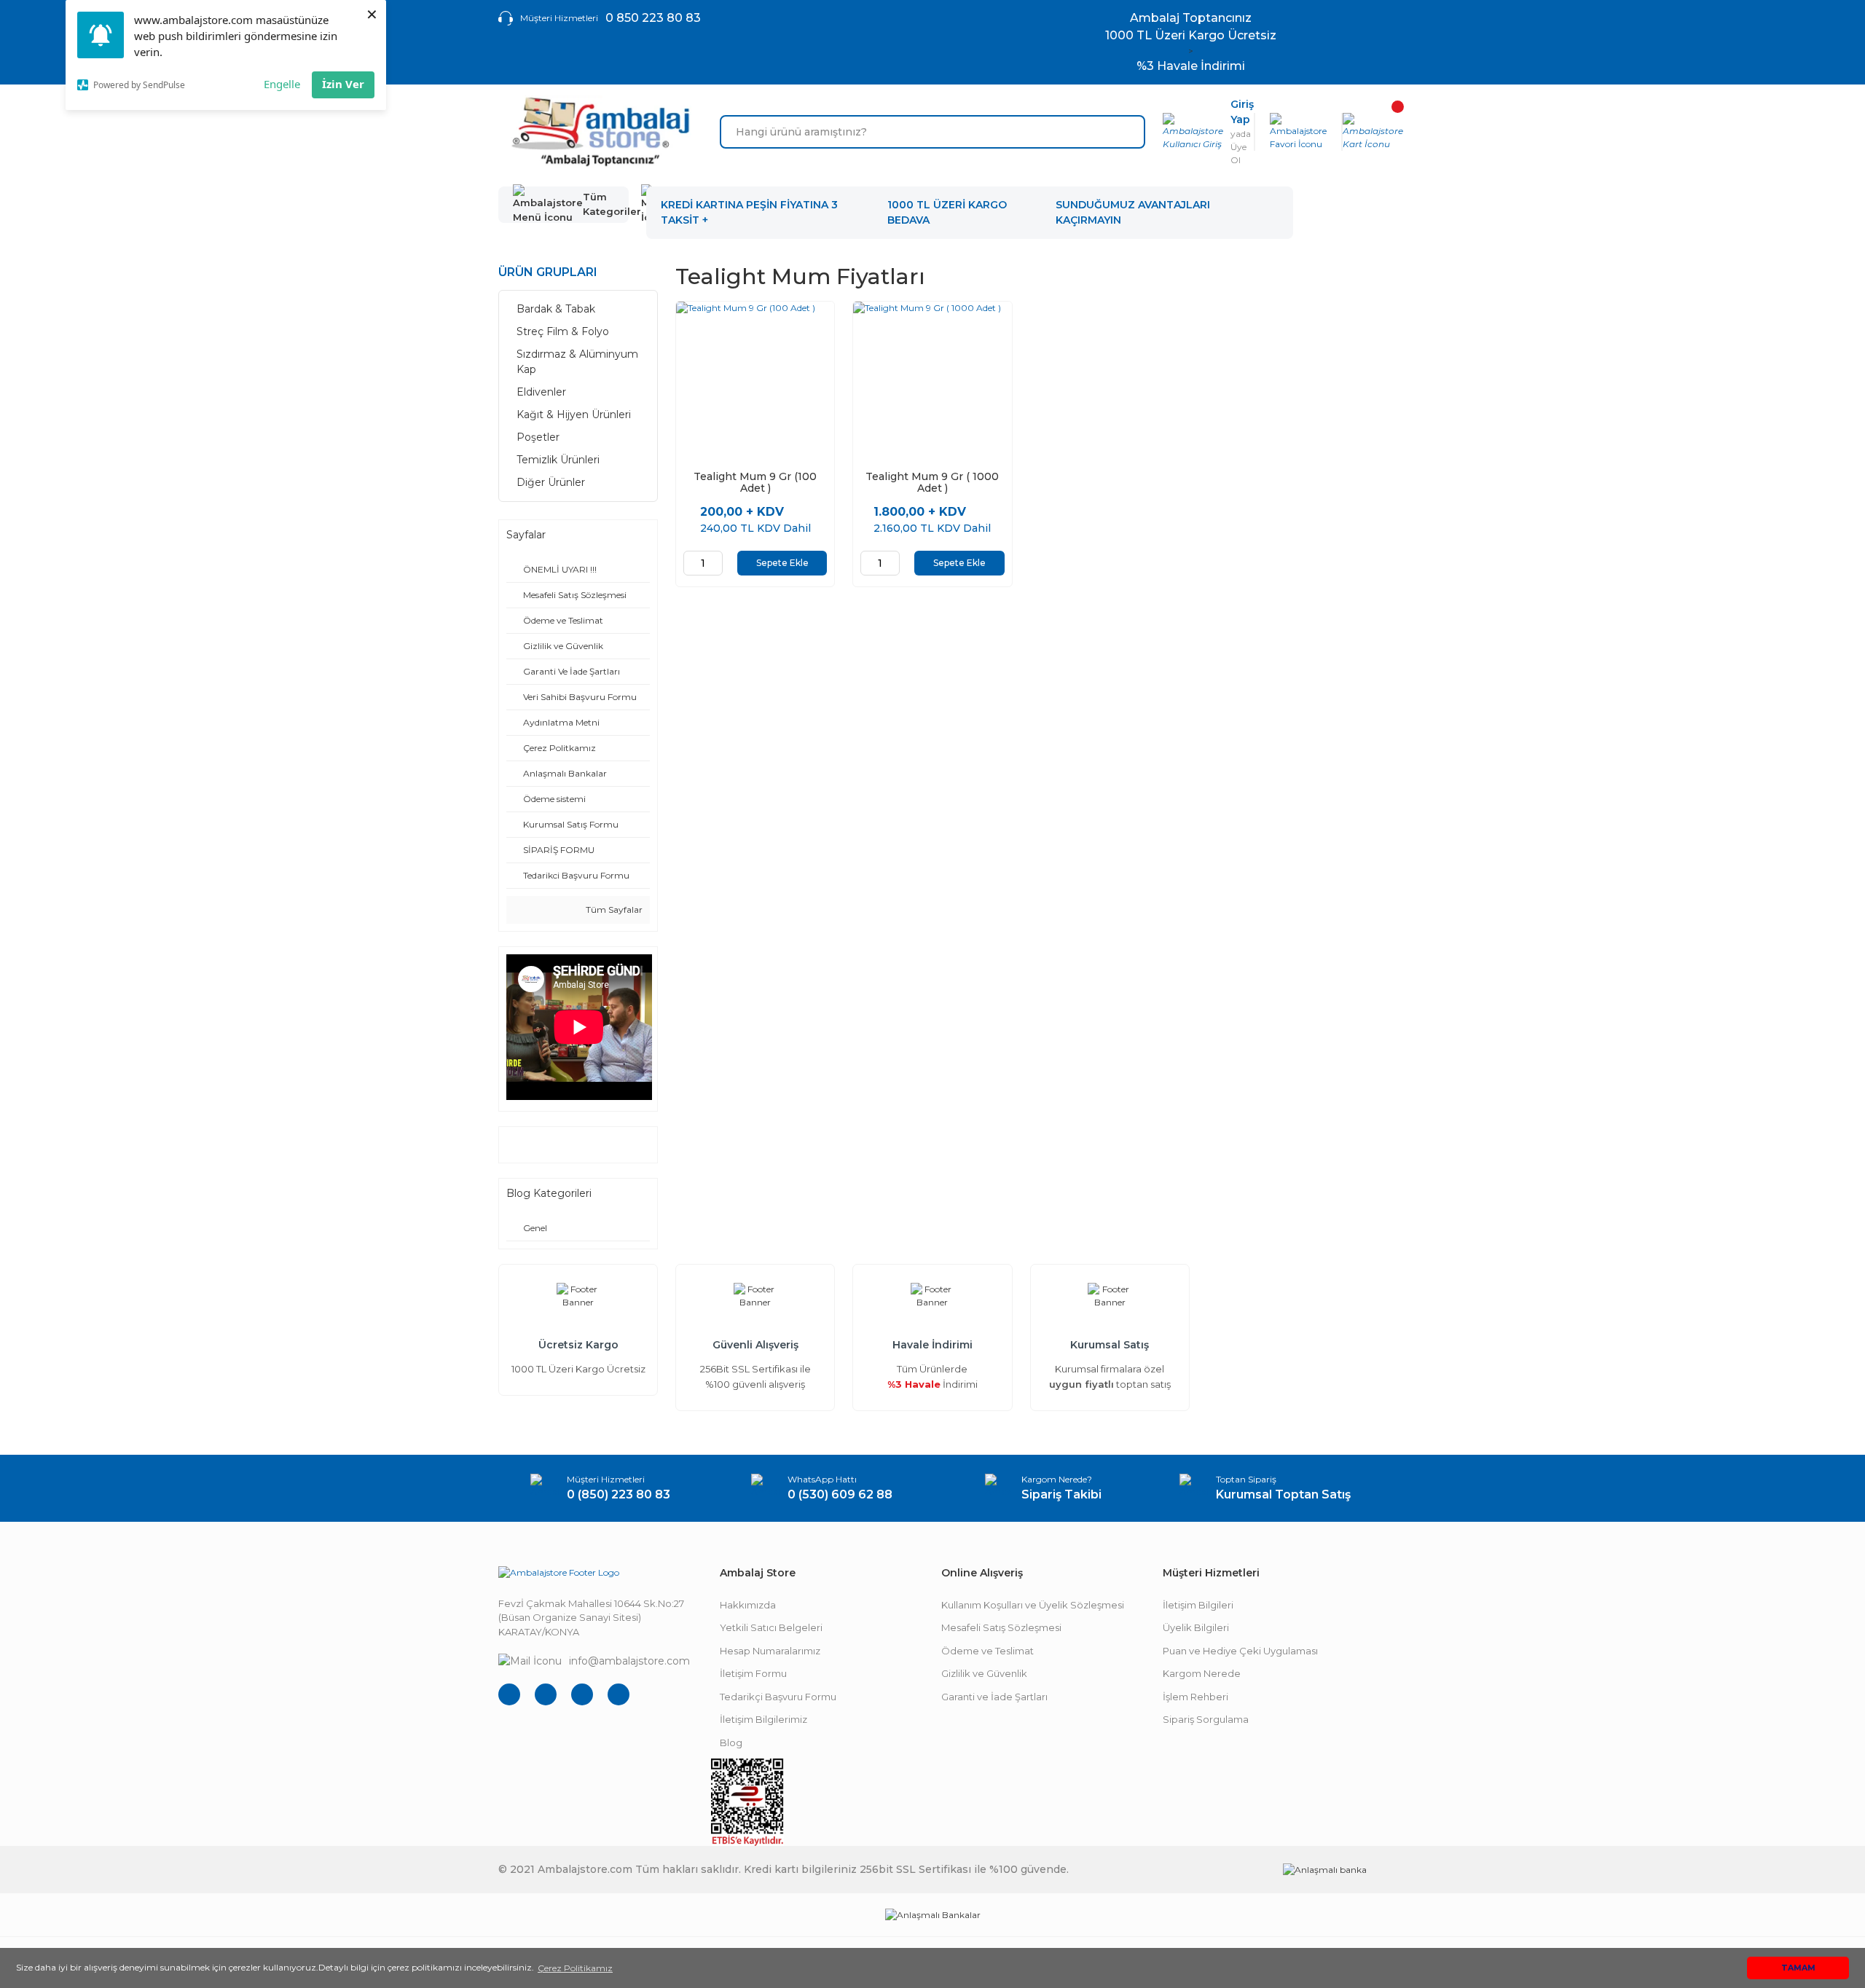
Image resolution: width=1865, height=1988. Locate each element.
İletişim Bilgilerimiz (763, 1719)
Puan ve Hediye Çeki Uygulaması (1240, 1651)
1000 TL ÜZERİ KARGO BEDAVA (947, 212)
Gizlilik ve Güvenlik (984, 1673)
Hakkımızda (748, 1605)
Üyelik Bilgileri (1196, 1627)
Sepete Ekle (782, 563)
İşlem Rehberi (1195, 1697)
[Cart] (1373, 132)
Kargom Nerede (1202, 1673)
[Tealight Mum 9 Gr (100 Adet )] (755, 381)
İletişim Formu (753, 1673)
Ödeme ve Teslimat (988, 1651)
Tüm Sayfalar (613, 909)
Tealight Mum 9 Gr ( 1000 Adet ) (932, 482)
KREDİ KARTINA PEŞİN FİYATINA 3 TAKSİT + (749, 212)
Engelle (282, 84)
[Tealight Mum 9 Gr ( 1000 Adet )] (932, 381)
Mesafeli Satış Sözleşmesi (1001, 1627)
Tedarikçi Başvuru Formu (778, 1697)
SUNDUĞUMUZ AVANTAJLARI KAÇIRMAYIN (1133, 212)
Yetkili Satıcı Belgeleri (771, 1627)
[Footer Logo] (559, 1572)
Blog (731, 1743)
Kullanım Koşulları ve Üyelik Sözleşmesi (1033, 1605)
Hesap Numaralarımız (770, 1651)
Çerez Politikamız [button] (575, 1968)
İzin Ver (343, 84)
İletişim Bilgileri (1198, 1605)
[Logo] (600, 132)
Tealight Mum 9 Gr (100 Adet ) (755, 482)
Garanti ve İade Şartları (994, 1697)
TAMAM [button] (1798, 1968)
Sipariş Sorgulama (1206, 1719)
